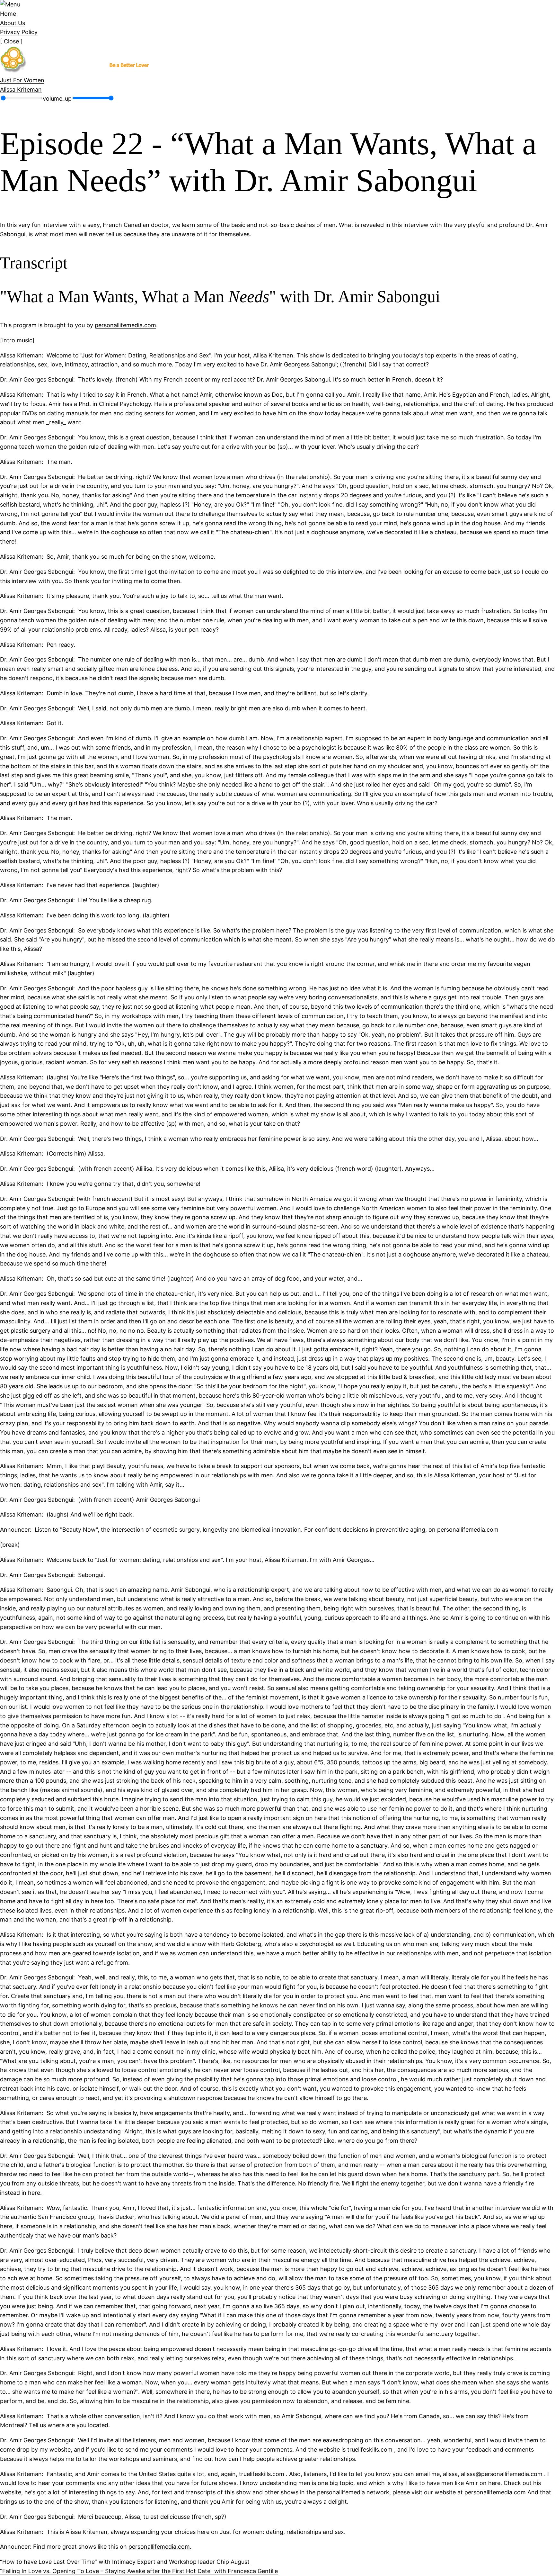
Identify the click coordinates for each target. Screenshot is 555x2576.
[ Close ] (11, 41)
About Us (13, 23)
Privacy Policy (19, 32)
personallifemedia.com (125, 325)
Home (8, 14)
